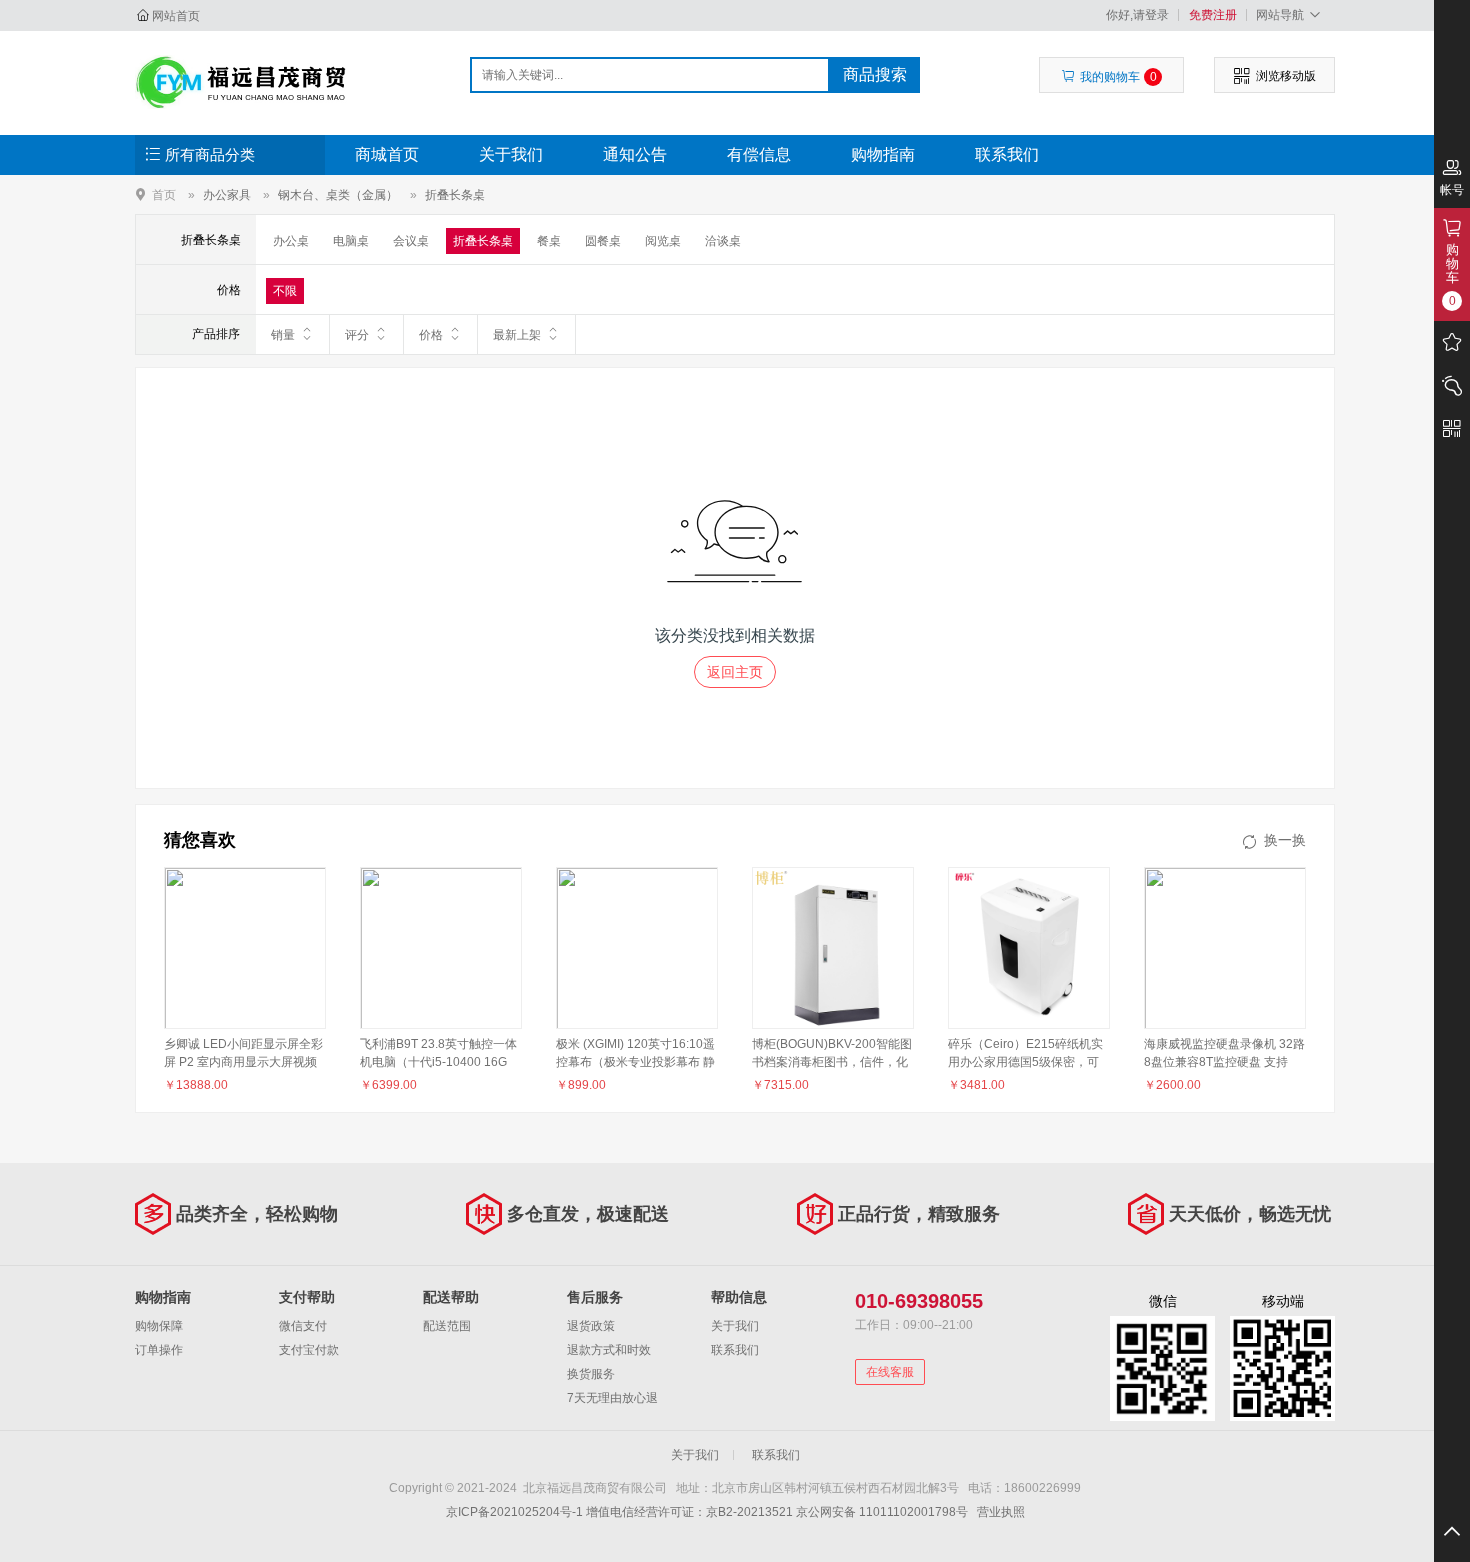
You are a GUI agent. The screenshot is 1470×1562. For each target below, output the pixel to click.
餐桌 (549, 241)
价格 (431, 335)
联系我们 (1007, 154)
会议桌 (411, 241)
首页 (164, 194)
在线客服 (890, 1372)
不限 (285, 291)
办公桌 (291, 241)
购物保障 (159, 1326)
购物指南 (883, 154)
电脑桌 (351, 241)
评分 (357, 335)
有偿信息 (759, 154)
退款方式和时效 (609, 1350)
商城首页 (387, 154)
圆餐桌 (603, 241)
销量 (283, 335)
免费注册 (1213, 15)
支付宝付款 (309, 1350)
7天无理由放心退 (612, 1398)
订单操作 (159, 1350)
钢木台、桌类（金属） (338, 195)
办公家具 (227, 195)
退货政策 (591, 1326)
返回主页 (735, 672)
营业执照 (1001, 1512)
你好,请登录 (1137, 15)
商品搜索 (875, 74)
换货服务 (591, 1374)
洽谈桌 (723, 241)
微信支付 (303, 1326)
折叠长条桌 (455, 195)
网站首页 (176, 16)
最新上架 (517, 335)
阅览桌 (663, 241)
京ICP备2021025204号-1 (514, 1512)
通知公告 (635, 154)
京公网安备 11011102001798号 (882, 1512)
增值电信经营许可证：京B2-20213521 (689, 1512)
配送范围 (447, 1326)
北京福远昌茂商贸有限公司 (241, 82)
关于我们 (511, 154)
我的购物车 (1118, 77)
